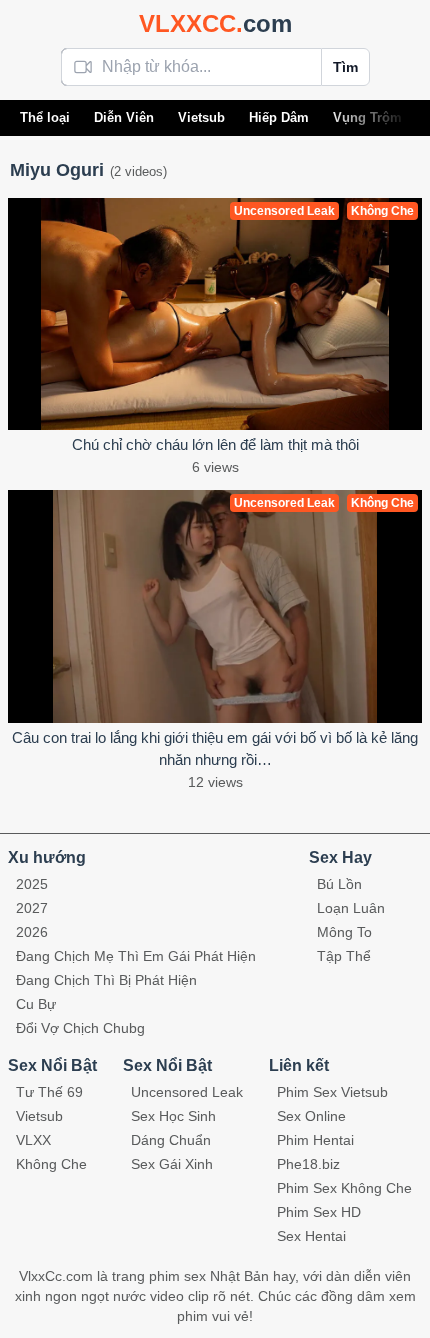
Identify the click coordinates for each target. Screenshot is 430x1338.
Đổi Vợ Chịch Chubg (80, 1028)
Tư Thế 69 (49, 1092)
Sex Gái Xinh (172, 1164)
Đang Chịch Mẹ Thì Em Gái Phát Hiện (136, 956)
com (215, 23)
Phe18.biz (308, 1164)
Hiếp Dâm (279, 117)
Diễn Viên (124, 117)
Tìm (345, 67)
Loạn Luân (351, 908)
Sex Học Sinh (173, 1116)
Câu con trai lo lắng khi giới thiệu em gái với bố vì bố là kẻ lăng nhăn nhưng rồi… (215, 749)
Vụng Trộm (367, 117)
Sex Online (311, 1116)
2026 (32, 932)
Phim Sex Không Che (344, 1188)
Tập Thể (344, 956)
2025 (32, 884)
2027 (32, 908)
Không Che (51, 1164)
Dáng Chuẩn (171, 1140)
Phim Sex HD (319, 1212)
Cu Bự (36, 1004)
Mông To (344, 932)
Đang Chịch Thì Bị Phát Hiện (106, 980)
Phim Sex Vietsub (332, 1092)
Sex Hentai (311, 1236)
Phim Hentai (315, 1140)
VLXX (33, 1140)
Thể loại (45, 117)
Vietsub (201, 117)
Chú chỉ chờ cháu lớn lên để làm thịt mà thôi (215, 444)
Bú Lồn (339, 884)
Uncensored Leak (187, 1092)
